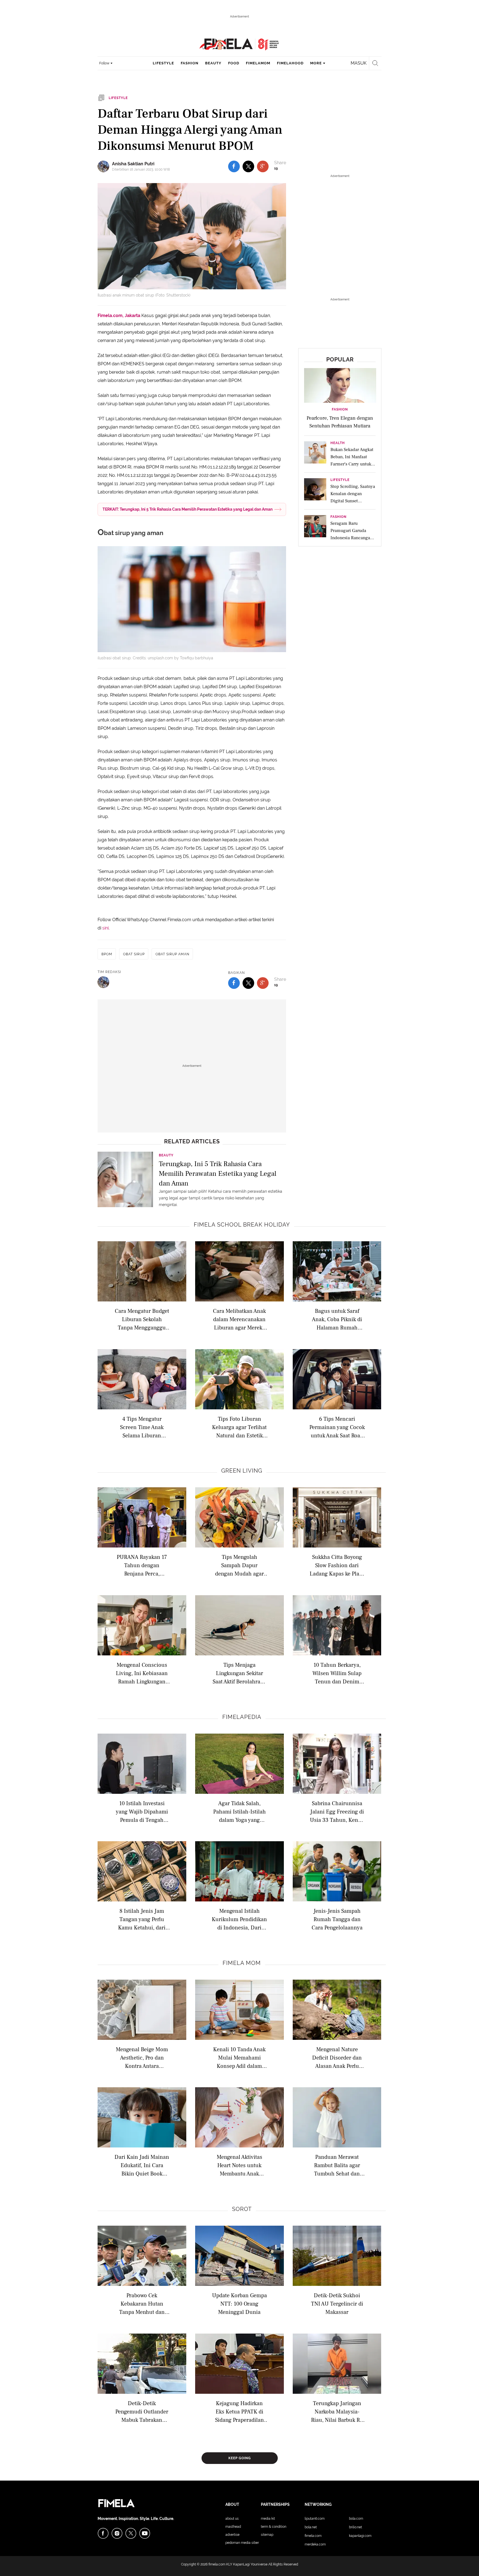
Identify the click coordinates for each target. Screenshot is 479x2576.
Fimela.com (313, 2536)
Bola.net (311, 2527)
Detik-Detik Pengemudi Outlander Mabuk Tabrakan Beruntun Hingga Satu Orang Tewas (142, 2411)
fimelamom (258, 63)
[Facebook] (103, 2533)
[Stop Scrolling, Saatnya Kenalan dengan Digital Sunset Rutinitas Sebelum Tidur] (315, 491)
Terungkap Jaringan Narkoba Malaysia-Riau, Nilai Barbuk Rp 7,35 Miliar (337, 2411)
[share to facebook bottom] (234, 983)
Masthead (233, 2527)
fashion (190, 63)
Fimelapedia (242, 1717)
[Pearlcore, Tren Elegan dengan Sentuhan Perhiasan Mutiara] (340, 385)
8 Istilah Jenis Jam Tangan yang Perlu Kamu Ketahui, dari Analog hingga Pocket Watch (142, 1919)
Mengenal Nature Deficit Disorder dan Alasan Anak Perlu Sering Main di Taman (337, 2057)
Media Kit (268, 2519)
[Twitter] (131, 2533)
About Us (232, 2519)
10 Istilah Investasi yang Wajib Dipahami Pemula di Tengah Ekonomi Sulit (142, 1811)
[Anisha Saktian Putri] (105, 166)
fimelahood (290, 63)
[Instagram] (117, 2533)
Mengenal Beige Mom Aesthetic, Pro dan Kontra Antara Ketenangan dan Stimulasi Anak (142, 2057)
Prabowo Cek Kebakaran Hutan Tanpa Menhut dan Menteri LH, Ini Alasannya (142, 2303)
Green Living (242, 1471)
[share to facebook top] (234, 166)
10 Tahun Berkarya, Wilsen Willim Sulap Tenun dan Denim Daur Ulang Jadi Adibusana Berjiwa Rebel (337, 1673)
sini (105, 928)
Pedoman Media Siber (242, 2543)
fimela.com (217, 2564)
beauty (213, 63)
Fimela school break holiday (242, 1225)
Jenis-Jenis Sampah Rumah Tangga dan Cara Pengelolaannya (337, 1919)
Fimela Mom (242, 1963)
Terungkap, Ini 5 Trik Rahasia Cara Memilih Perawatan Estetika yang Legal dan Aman (218, 1173)
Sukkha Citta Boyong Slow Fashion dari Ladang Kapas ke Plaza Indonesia (337, 1565)
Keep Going (240, 2458)
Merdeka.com (315, 2544)
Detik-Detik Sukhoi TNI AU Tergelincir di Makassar (337, 2303)
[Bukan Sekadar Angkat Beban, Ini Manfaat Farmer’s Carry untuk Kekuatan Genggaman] (315, 454)
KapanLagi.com (360, 2536)
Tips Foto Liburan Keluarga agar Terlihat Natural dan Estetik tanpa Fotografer (239, 1427)
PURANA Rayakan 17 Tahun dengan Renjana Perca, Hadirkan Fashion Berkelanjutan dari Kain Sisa (142, 1565)
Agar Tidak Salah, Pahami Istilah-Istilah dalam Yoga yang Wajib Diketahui (239, 1811)
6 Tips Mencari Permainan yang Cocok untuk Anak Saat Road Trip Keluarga (337, 1427)
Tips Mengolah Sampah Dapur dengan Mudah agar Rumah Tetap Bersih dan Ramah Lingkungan (239, 1565)
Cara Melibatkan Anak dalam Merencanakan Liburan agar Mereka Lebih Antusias (239, 1319)
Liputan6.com (315, 2519)
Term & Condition (274, 2527)
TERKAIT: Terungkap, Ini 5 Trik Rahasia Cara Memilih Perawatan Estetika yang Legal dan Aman (188, 509)
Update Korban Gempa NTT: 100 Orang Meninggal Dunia (239, 2303)
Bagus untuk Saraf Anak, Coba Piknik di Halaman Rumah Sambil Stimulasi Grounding (337, 1319)
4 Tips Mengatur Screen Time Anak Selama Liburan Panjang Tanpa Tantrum (142, 1427)
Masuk (359, 63)
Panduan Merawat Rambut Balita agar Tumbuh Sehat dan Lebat (337, 2165)
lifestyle (163, 63)
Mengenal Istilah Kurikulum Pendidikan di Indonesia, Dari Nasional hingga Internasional (239, 1919)
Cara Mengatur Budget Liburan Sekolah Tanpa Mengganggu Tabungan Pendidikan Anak (142, 1319)
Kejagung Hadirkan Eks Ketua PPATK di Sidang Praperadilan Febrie (239, 2411)
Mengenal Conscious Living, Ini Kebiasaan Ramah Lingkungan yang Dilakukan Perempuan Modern (142, 1673)
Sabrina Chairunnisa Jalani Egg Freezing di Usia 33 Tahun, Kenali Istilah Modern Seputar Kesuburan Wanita (337, 1811)
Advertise (232, 2535)
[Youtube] (145, 2533)
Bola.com (356, 2519)
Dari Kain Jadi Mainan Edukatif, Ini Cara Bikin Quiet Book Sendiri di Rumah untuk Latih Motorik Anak (142, 2165)
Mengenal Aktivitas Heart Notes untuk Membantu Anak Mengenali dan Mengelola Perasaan (239, 2165)
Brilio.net (356, 2527)
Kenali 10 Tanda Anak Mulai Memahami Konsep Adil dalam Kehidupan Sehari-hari (239, 2057)
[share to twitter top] (248, 166)
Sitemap (267, 2535)
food (234, 63)
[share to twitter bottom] (248, 983)
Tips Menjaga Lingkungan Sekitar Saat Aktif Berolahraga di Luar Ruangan (239, 1673)
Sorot (242, 2209)
